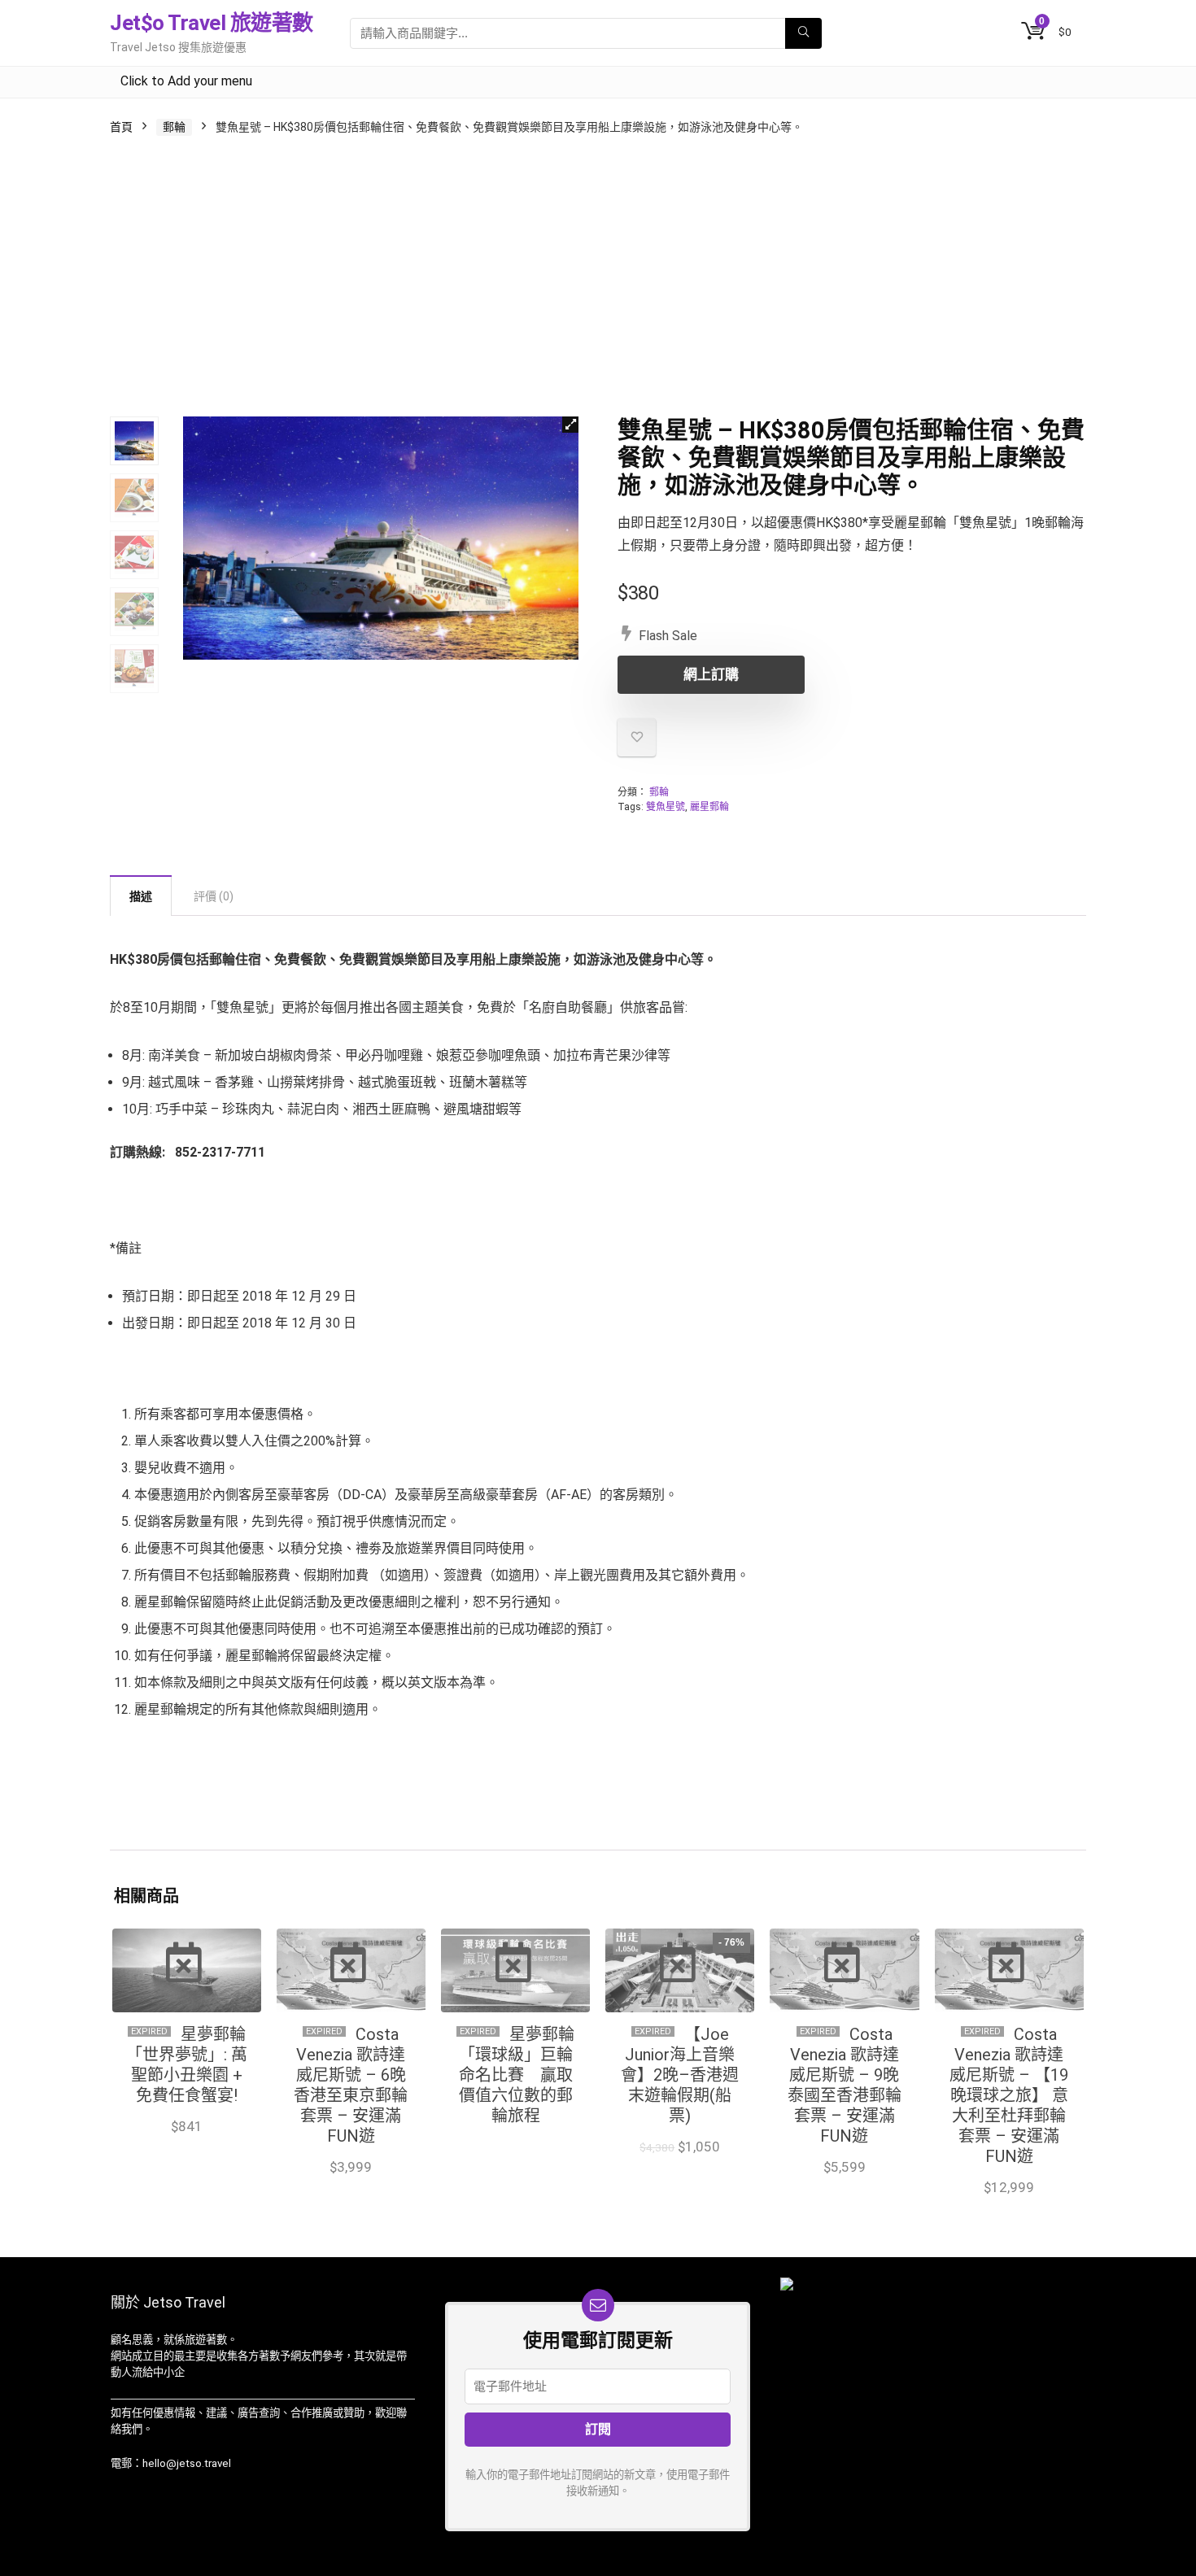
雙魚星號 (666, 807)
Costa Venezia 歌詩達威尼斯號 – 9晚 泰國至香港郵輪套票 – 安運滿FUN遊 (845, 2085)
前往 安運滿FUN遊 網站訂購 (351, 2172)
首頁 (121, 127)
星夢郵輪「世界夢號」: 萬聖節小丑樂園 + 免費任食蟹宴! (187, 2065)
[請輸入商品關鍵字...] (803, 33)
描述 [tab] (141, 896)
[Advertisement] (598, 278)
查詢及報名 (187, 2143)
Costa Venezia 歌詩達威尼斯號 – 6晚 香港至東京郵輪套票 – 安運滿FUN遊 (351, 2085)
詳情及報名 (515, 2147)
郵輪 (174, 127)
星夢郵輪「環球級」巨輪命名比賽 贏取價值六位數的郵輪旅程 (517, 2075)
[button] (570, 425)
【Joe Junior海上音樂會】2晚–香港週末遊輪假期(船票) (680, 2075)
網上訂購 (711, 674)
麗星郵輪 (709, 807)
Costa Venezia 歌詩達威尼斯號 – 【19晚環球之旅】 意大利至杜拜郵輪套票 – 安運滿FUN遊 (1009, 2095)
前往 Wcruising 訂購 (680, 2164)
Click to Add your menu (186, 81)
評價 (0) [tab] (214, 896)
